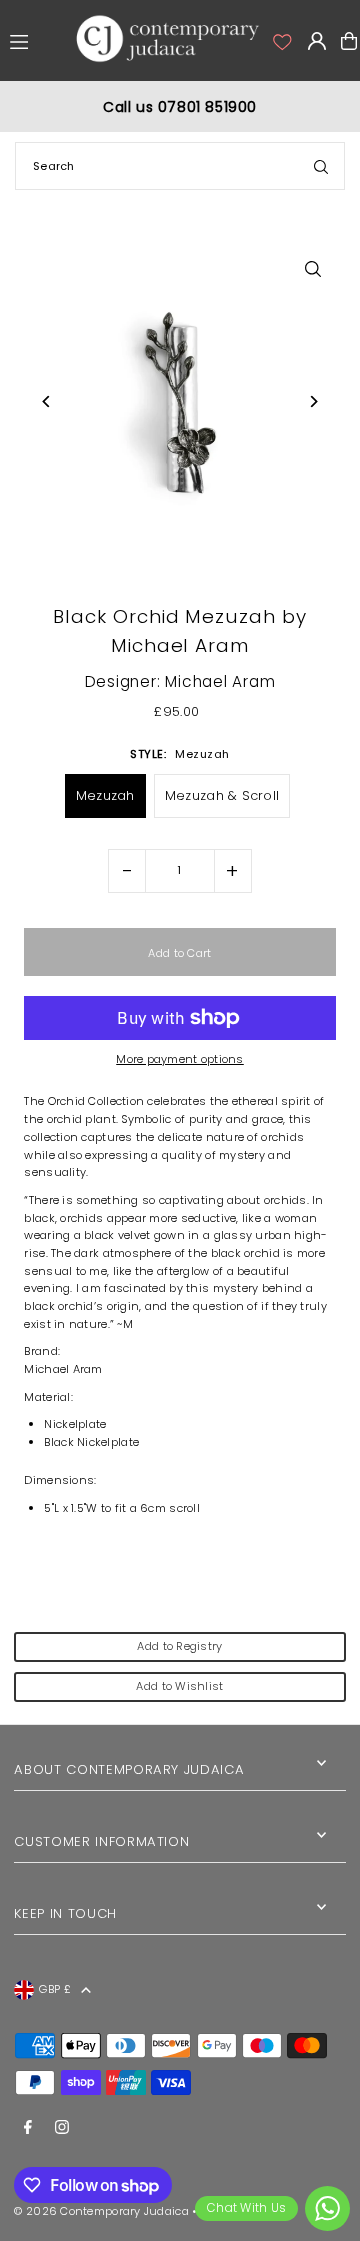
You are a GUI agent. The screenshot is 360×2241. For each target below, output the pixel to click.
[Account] (281, 41)
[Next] (313, 401)
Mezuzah (105, 795)
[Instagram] (62, 2128)
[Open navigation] (36, 40)
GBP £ (54, 1989)
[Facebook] (28, 2128)
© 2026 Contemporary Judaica (101, 2211)
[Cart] (349, 41)
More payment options (180, 1059)
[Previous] (46, 401)
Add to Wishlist (179, 1686)
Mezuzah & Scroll (222, 795)
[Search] (321, 166)
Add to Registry (179, 1646)
